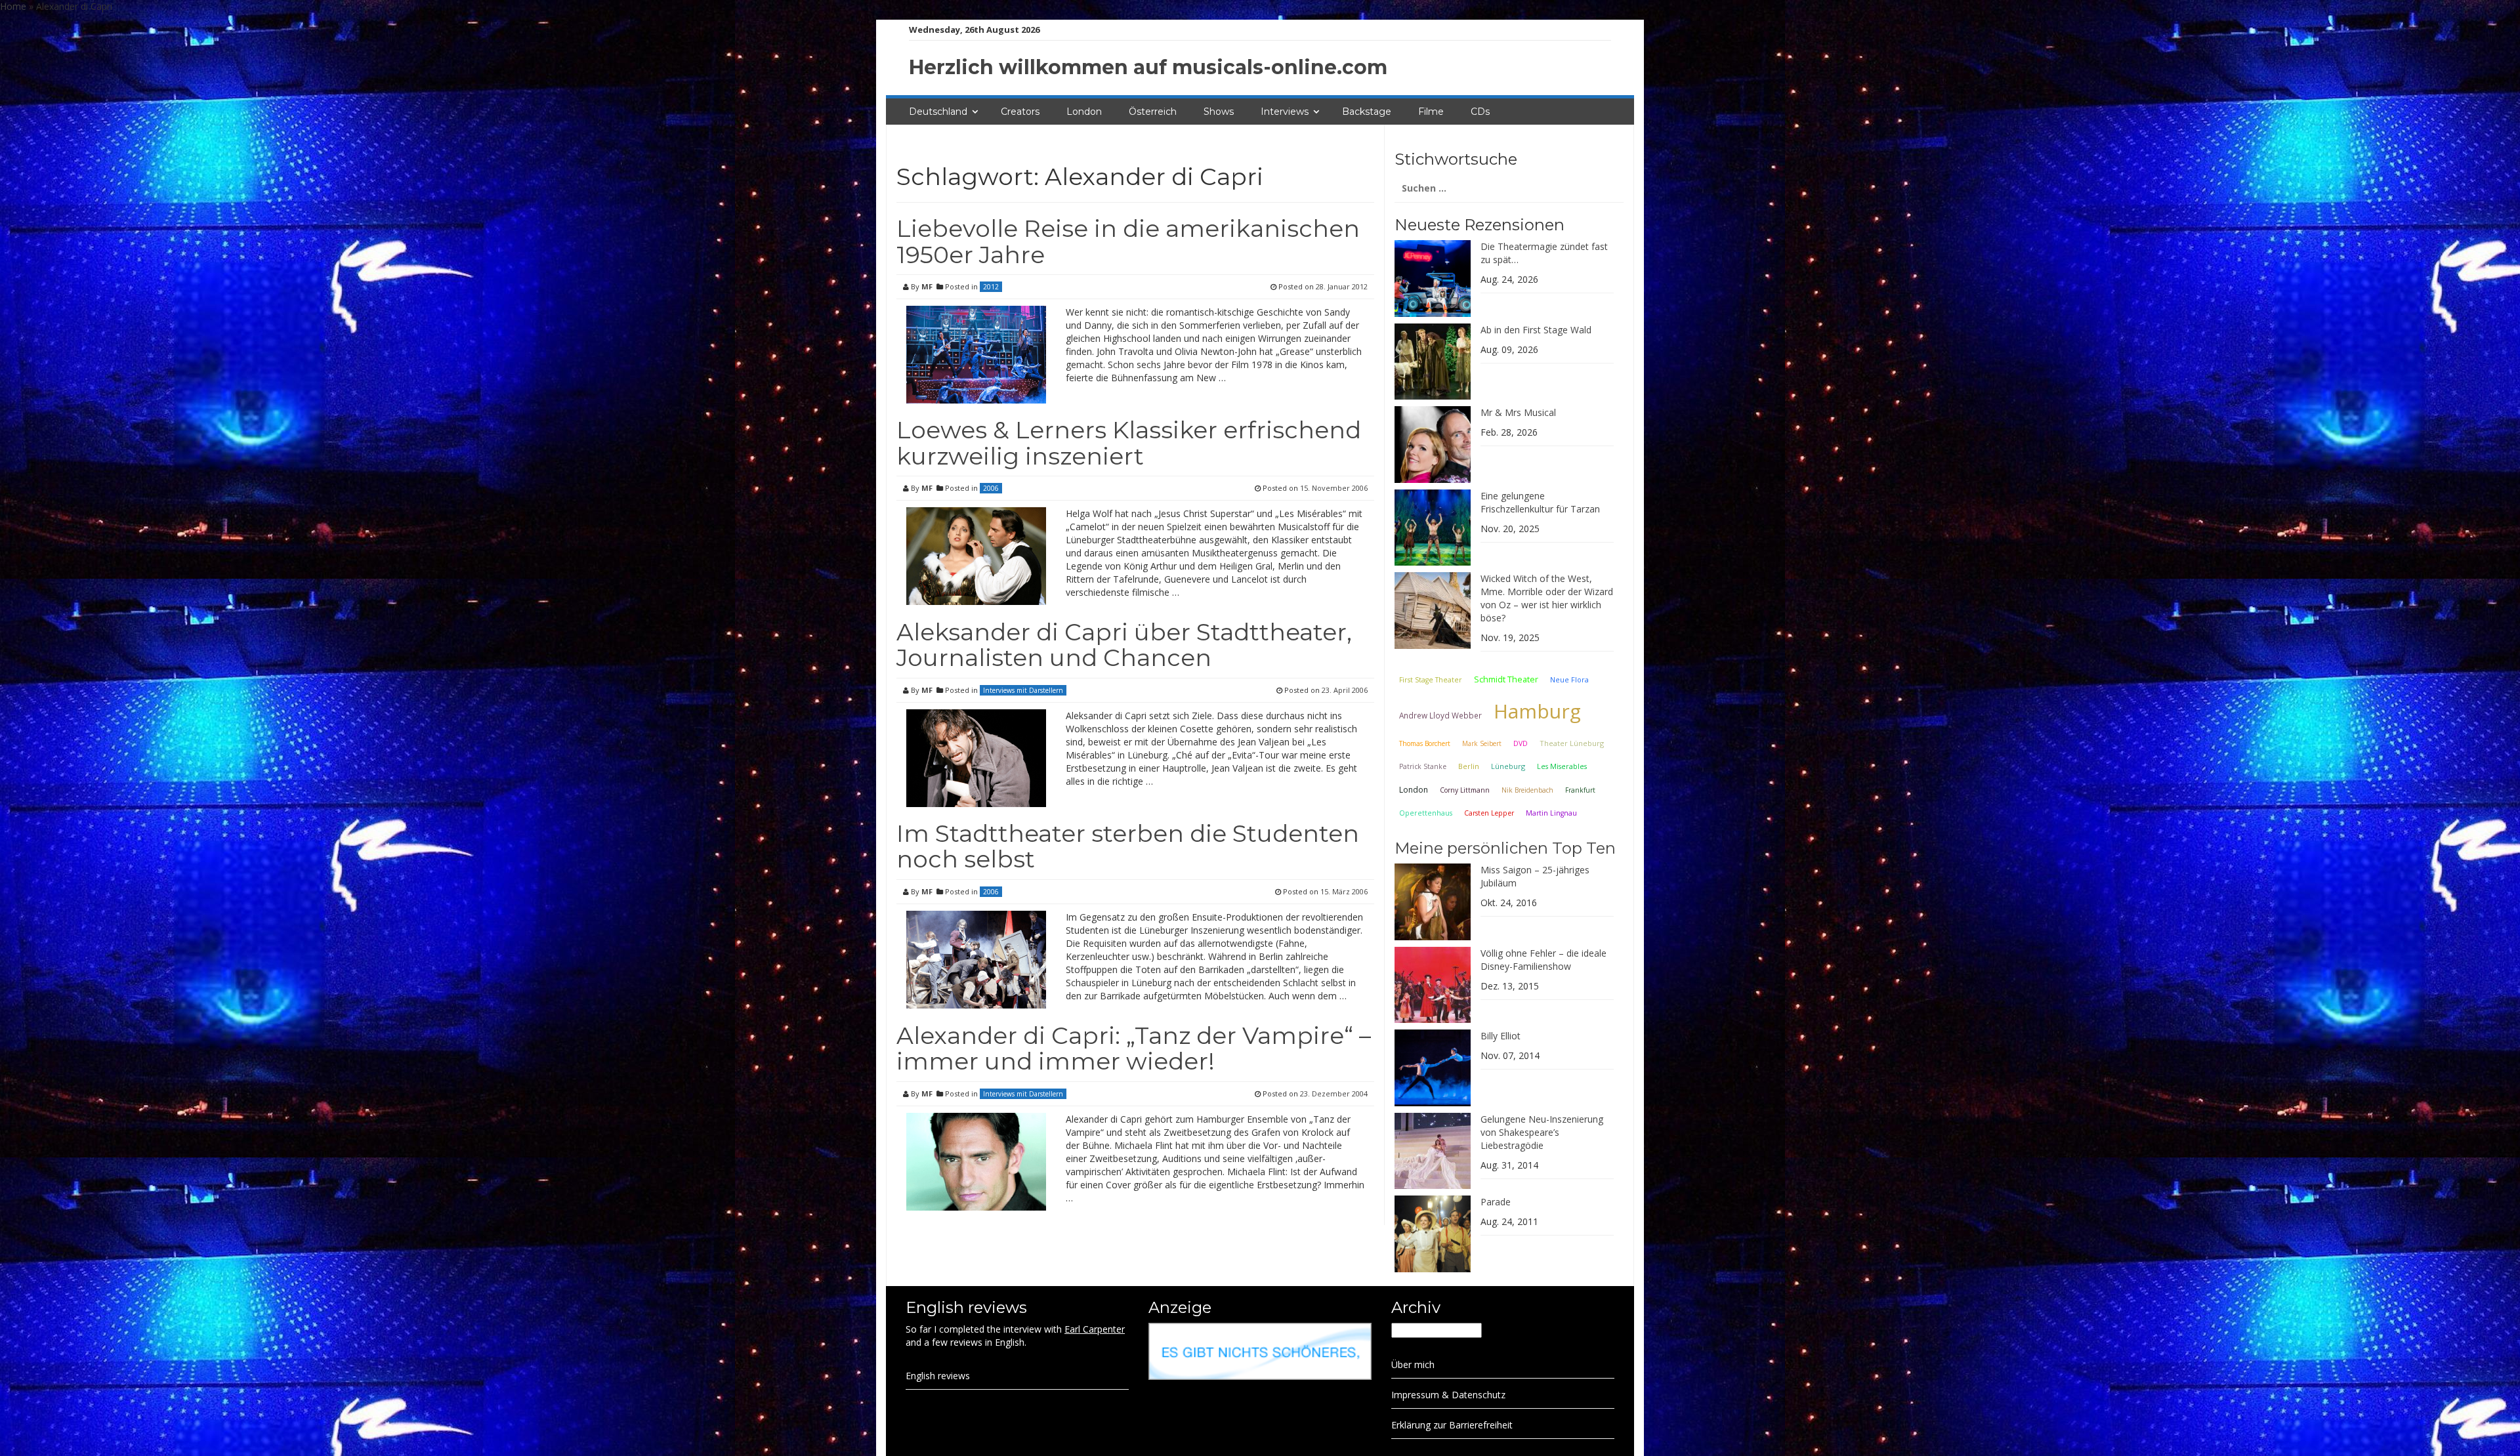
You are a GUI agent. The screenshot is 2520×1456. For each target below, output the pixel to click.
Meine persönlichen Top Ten (1505, 848)
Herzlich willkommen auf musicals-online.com (1148, 67)
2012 (991, 287)
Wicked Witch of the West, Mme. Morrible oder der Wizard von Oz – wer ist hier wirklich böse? (1547, 598)
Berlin (1469, 766)
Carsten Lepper (1489, 813)
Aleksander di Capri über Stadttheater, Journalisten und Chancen (1124, 645)
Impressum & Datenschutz (1448, 1395)
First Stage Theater (1431, 680)
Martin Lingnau (1551, 813)
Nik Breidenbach (1527, 790)
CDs (1480, 112)
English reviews (938, 1376)
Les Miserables (1562, 766)
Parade (1496, 1202)
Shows (1219, 112)
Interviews (1285, 112)
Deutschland (938, 112)
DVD (1521, 743)
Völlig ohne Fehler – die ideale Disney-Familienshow (1543, 960)
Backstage (1367, 112)
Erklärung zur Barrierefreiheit (1452, 1425)
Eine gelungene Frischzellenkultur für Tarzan (1540, 502)
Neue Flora (1569, 679)
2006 (991, 488)
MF (927, 286)
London (1084, 112)
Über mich (1413, 1364)
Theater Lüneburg (1572, 743)
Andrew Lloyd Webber (1440, 715)
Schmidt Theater (1506, 679)
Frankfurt (1580, 790)
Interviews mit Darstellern (1023, 690)
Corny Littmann (1465, 790)
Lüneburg (1508, 766)
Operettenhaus (1426, 813)
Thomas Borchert (1425, 743)
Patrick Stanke (1423, 766)
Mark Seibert (1482, 743)
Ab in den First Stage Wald (1536, 330)
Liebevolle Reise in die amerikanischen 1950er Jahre (1128, 241)
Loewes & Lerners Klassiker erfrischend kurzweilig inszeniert (1129, 443)
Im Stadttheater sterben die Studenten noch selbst (1128, 846)
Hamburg (1537, 711)
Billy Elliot (1501, 1036)
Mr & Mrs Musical (1518, 412)
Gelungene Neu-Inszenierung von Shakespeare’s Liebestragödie (1542, 1132)
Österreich (1153, 112)
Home (13, 6)
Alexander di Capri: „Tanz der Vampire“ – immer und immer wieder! (1134, 1049)
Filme (1431, 112)
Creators (1020, 112)
